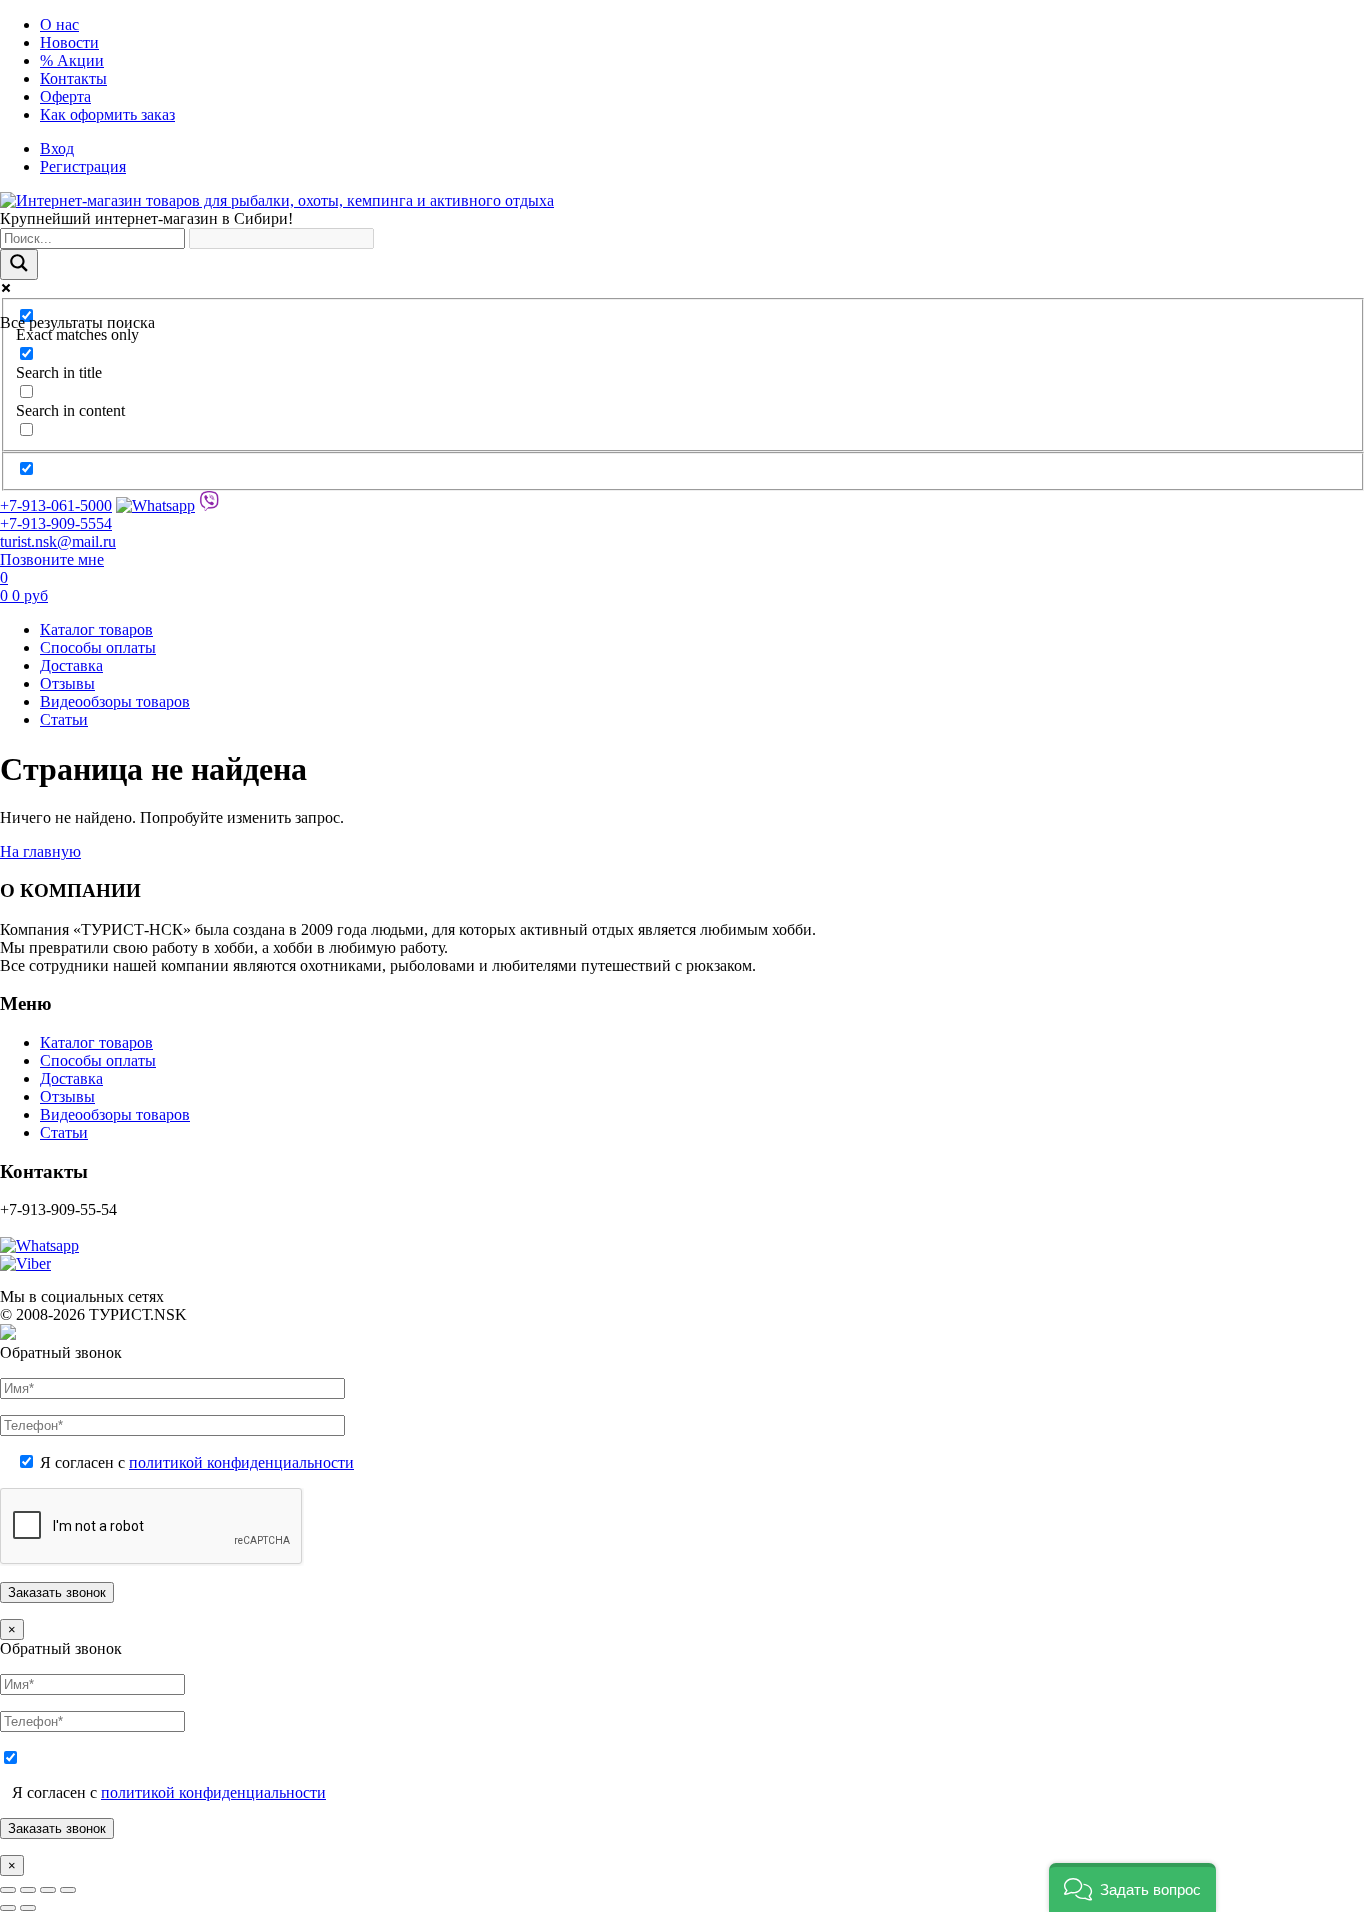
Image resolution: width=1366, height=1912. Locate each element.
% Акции (72, 60)
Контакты (73, 78)
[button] (1132, 1887)
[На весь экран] (28, 1890)
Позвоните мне (52, 559)
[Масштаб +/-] (8, 1890)
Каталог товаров (96, 629)
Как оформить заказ (107, 114)
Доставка (71, 665)
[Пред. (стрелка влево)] (8, 1908)
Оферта (65, 96)
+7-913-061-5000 (56, 505)
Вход (57, 148)
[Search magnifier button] (19, 264)
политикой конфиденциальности (241, 1462)
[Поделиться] (48, 1890)
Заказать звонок (57, 1828)
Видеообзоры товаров (115, 701)
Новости (69, 42)
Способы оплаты (98, 647)
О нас (59, 24)
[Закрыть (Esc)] (68, 1890)
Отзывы (67, 683)
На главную (40, 851)
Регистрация (83, 166)
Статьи (64, 719)
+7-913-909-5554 (56, 523)
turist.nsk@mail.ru (58, 541)
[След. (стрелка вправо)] (28, 1908)
